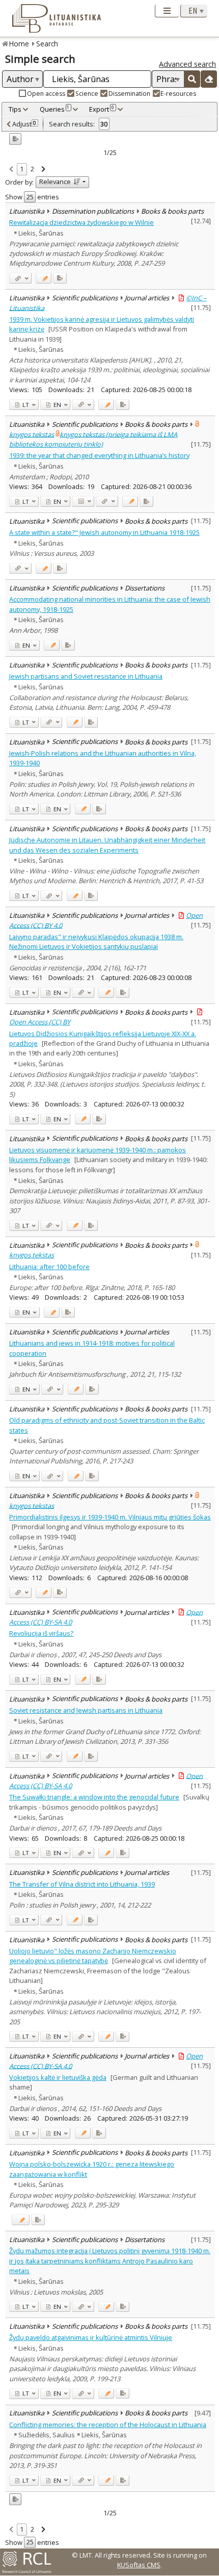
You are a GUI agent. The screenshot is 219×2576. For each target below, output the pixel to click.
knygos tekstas (32, 434)
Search (47, 44)
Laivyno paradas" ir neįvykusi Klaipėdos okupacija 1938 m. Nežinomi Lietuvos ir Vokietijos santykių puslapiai (96, 942)
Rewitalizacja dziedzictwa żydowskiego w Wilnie (81, 222)
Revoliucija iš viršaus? (41, 1633)
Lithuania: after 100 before (49, 1267)
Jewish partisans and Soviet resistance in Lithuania (86, 676)
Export (102, 109)
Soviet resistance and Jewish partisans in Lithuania (86, 1710)
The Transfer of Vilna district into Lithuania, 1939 (82, 1884)
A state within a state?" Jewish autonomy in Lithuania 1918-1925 (104, 532)
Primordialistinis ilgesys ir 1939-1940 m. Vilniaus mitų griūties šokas (110, 1517)
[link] (11, 170)
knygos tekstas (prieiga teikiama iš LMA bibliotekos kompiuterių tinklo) (93, 439)
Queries (55, 109)
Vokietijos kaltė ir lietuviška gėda (58, 2077)
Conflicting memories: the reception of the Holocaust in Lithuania (108, 2425)
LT (25, 405)
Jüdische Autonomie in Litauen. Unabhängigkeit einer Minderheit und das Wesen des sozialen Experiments (107, 845)
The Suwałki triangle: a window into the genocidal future (94, 1797)
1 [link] (22, 169)
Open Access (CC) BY (40, 1022)
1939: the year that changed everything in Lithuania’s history (99, 455)
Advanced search (187, 64)
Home (19, 44)
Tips (15, 109)
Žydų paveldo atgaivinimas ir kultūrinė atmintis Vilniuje (91, 2337)
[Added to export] (60, 278)
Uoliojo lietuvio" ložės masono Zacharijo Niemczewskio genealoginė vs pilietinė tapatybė (93, 1956)
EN (57, 405)
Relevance (55, 182)
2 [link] (32, 169)
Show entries (32, 197)
